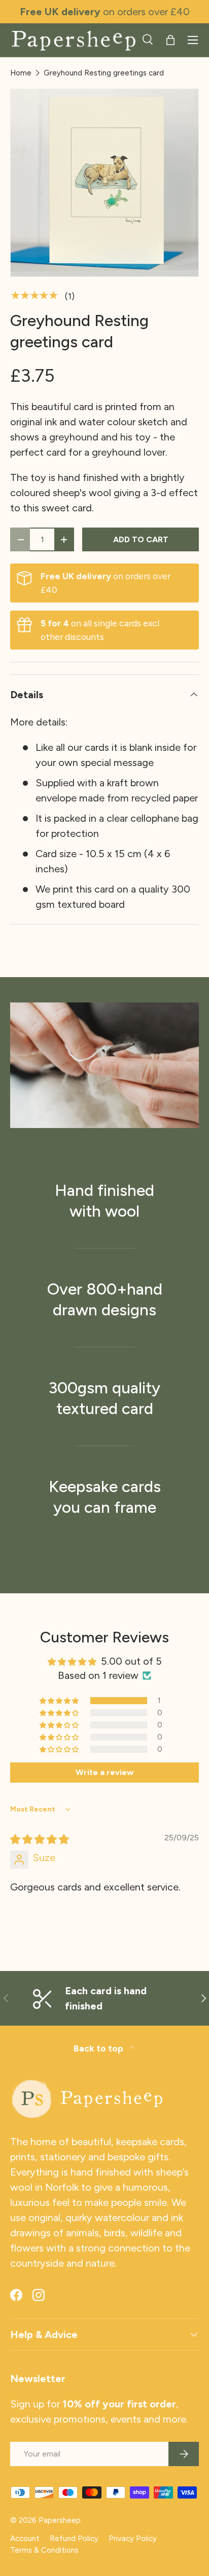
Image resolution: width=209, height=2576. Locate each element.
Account (25, 2539)
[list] (104, 183)
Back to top (99, 2048)
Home (21, 73)
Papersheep (60, 2520)
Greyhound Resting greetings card (104, 73)
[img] (40, 1839)
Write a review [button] (104, 1772)
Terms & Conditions (44, 2550)
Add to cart (141, 539)
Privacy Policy (133, 2539)
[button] (170, 40)
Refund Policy (74, 2539)
